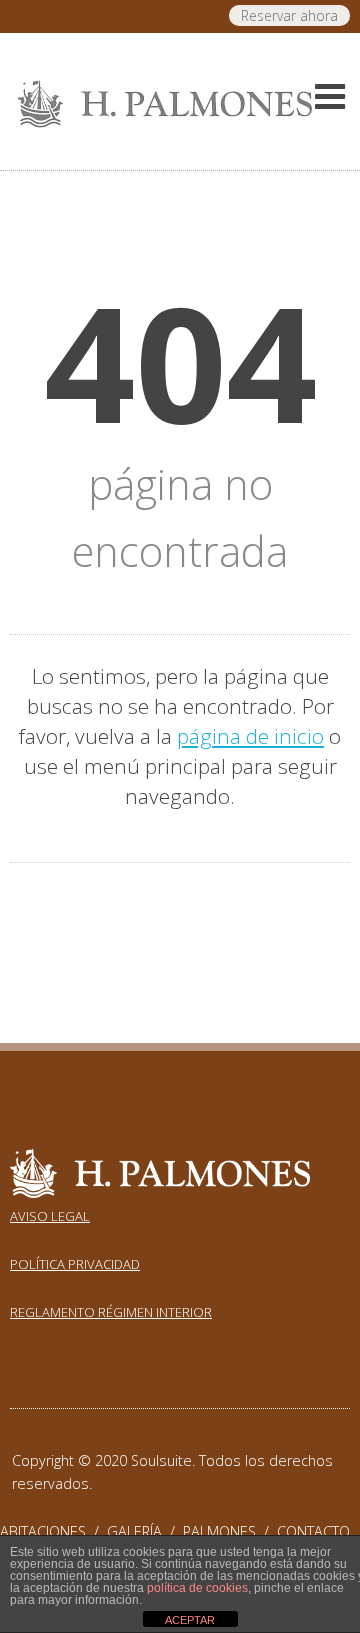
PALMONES (230, 1531)
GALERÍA (145, 1531)
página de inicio (250, 736)
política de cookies (197, 1588)
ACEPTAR (190, 1620)
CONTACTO (313, 1531)
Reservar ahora (289, 15)
